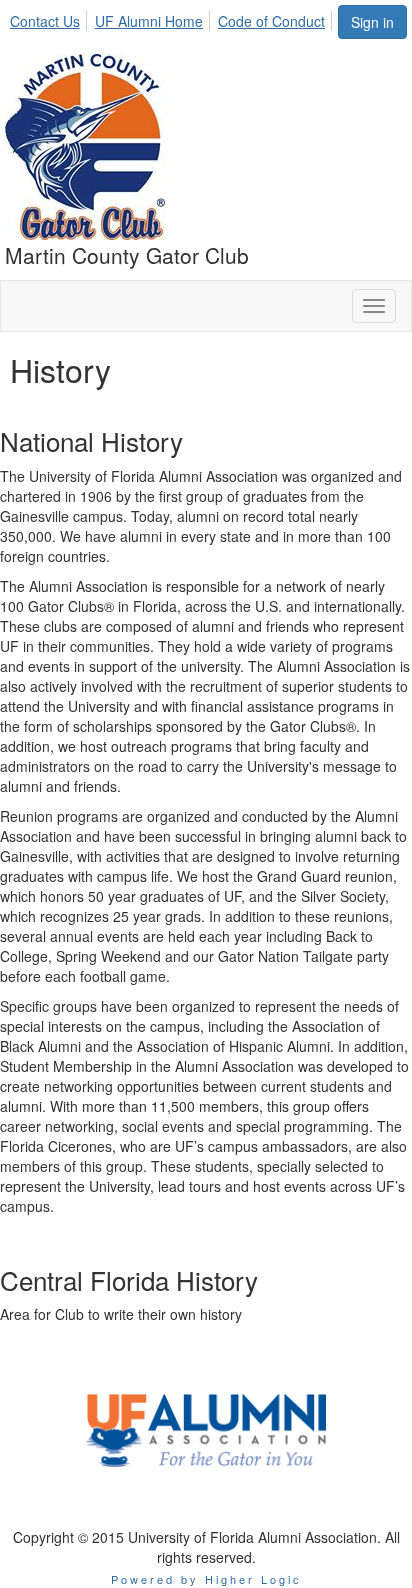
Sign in (372, 22)
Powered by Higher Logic (206, 1579)
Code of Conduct (271, 21)
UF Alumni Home (149, 21)
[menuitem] (50, 18)
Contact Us (45, 21)
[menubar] (173, 18)
